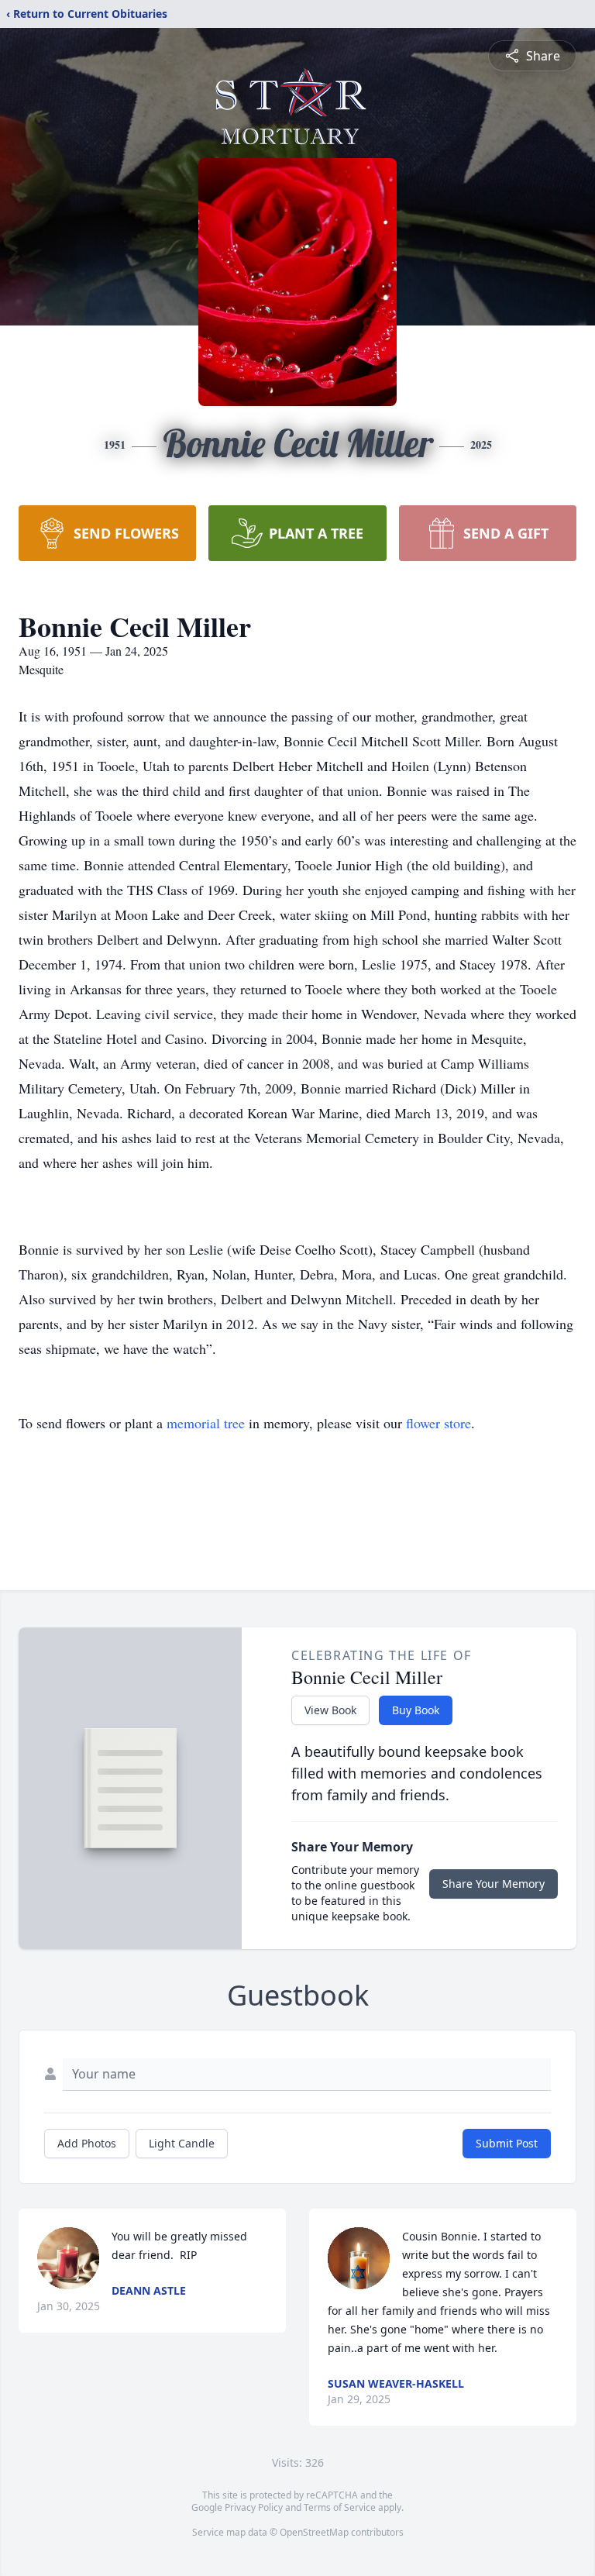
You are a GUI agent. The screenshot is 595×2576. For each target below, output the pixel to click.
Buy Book (416, 1710)
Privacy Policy (254, 2507)
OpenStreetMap (314, 2532)
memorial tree (206, 1423)
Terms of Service (340, 2507)
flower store (439, 1423)
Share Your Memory (494, 1884)
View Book (330, 1710)
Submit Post (507, 2143)
